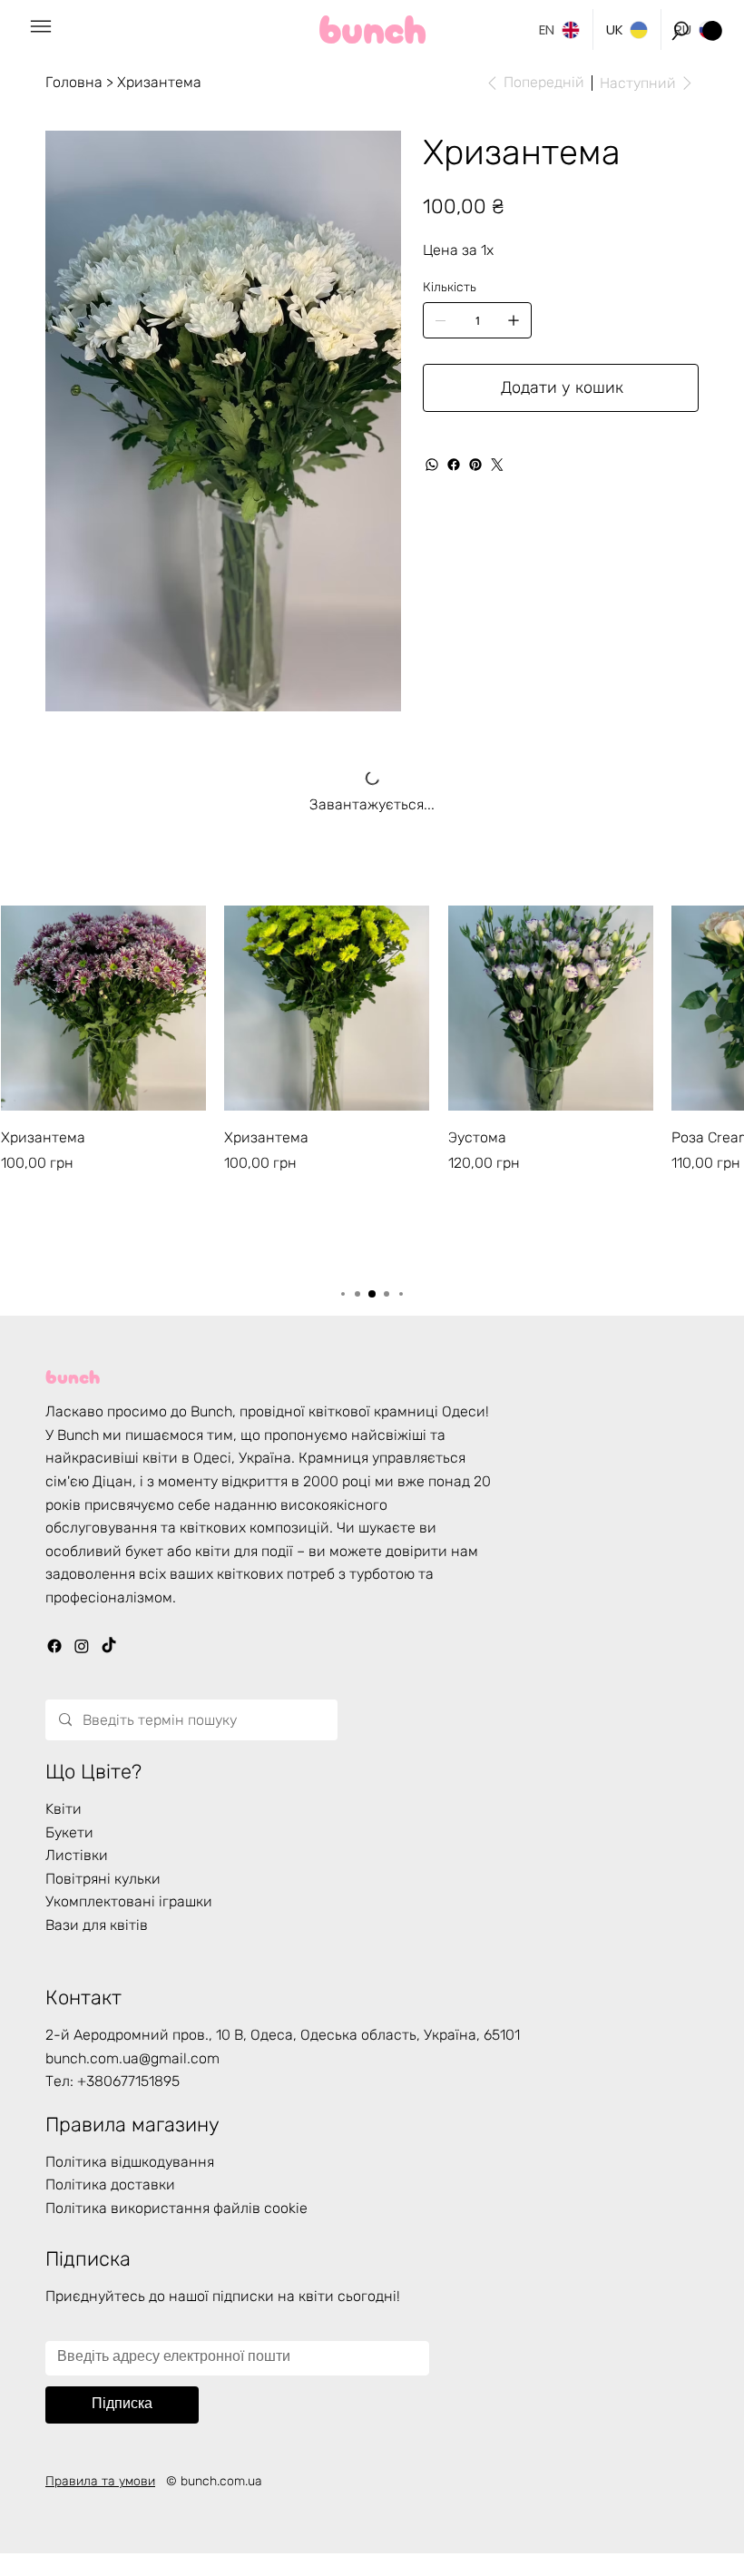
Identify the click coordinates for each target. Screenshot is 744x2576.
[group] (372, 1087)
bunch (73, 1375)
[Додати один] (514, 320)
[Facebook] (454, 465)
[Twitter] (497, 465)
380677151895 (133, 2081)
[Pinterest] (475, 465)
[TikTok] (109, 1646)
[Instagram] (82, 1646)
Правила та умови (100, 2481)
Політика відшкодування (130, 2162)
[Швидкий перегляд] (103, 1008)
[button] (680, 31)
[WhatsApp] (432, 465)
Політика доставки (110, 2184)
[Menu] (40, 27)
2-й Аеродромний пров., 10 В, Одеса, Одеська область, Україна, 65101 (283, 2035)
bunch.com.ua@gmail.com (132, 2058)
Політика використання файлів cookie (176, 2208)
